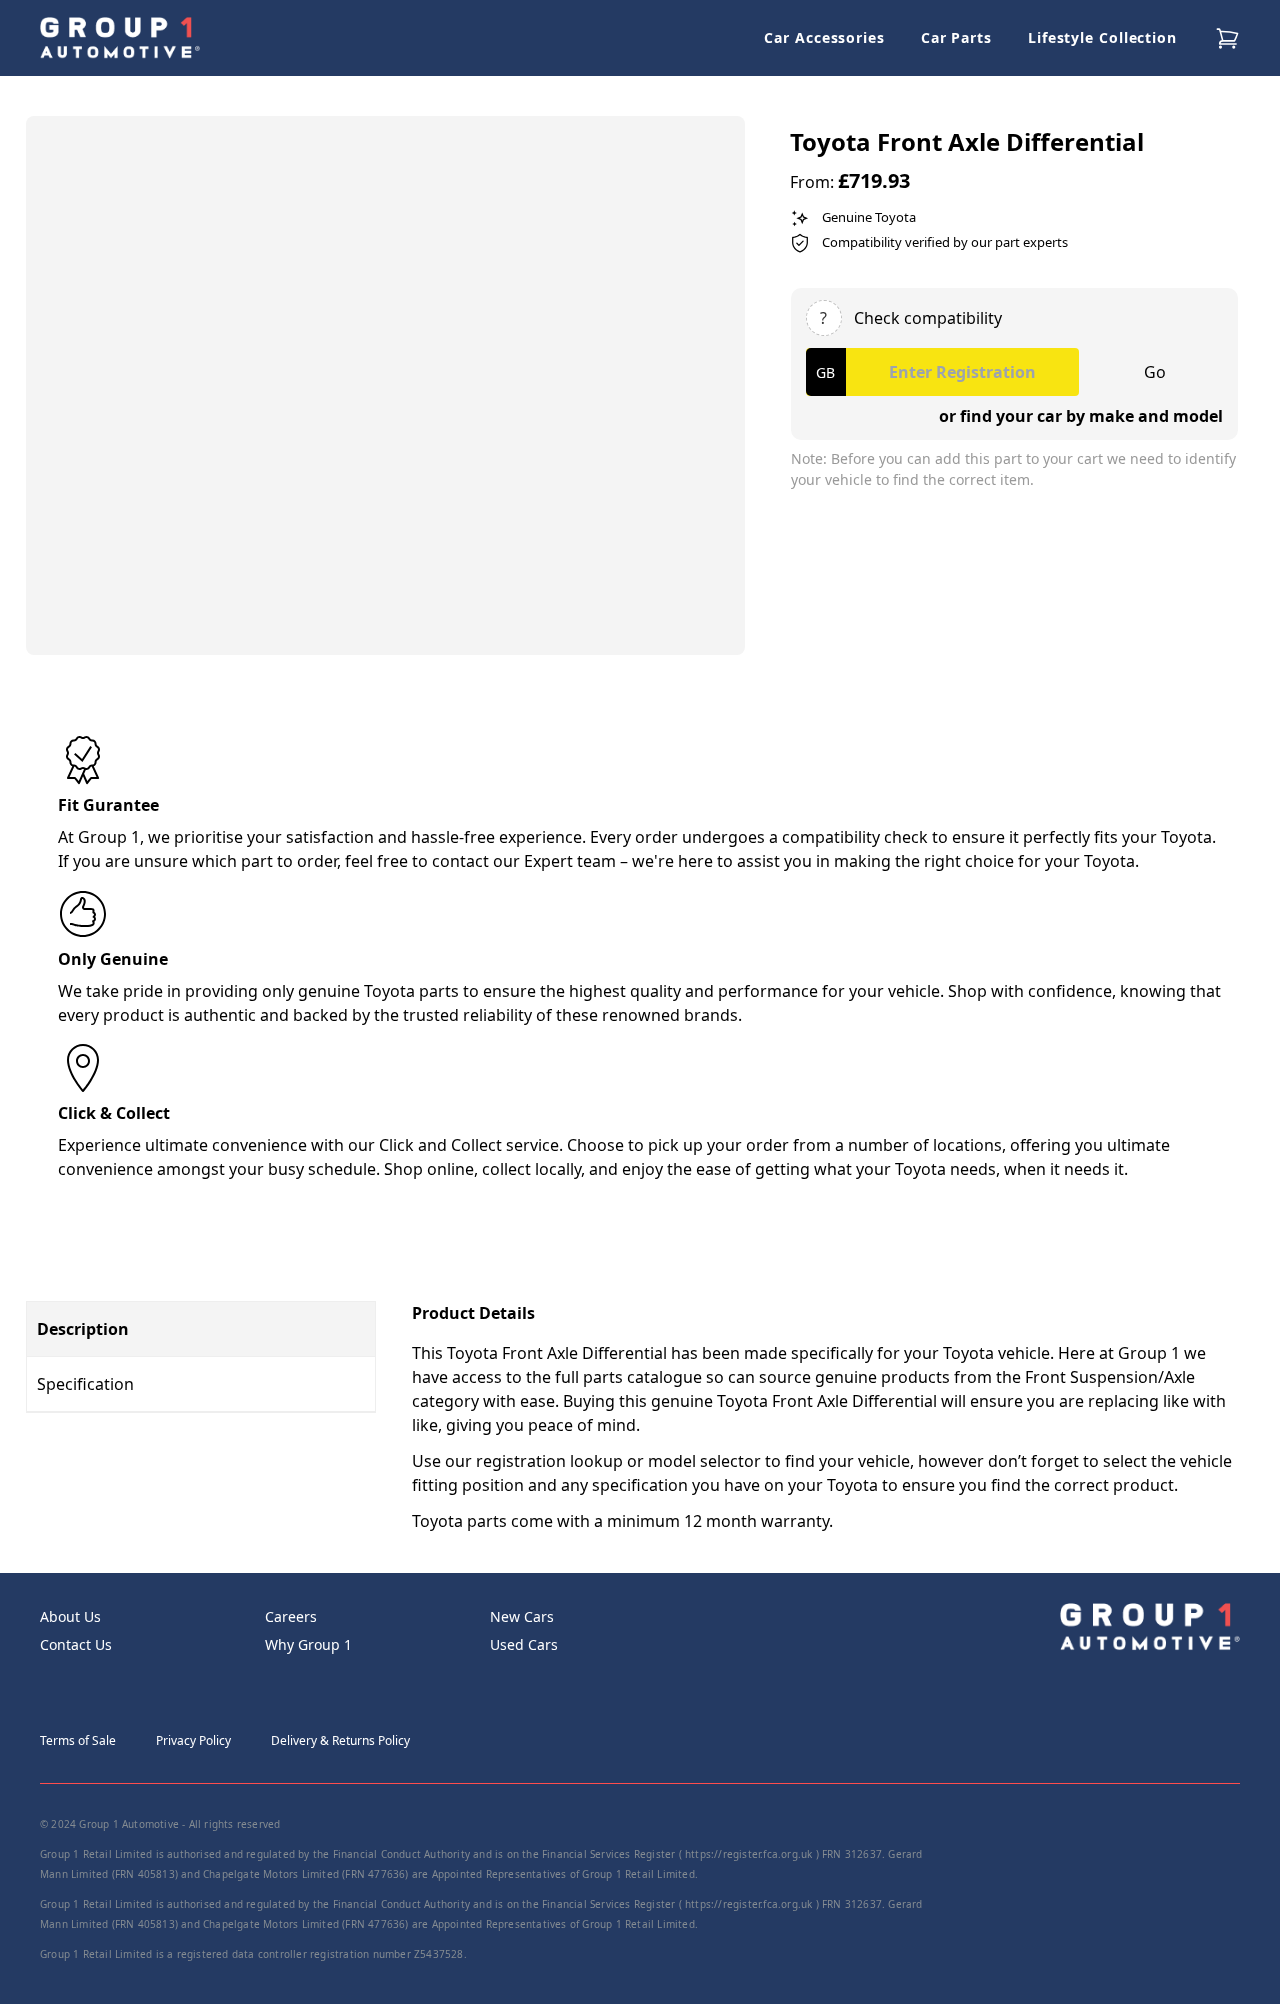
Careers (291, 1616)
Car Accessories (824, 37)
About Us (70, 1616)
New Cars (522, 1616)
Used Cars (524, 1644)
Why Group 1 (308, 1644)
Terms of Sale (78, 1740)
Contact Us (76, 1644)
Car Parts (956, 37)
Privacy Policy (193, 1740)
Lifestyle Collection (1102, 37)
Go (1155, 372)
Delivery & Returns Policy (340, 1740)
